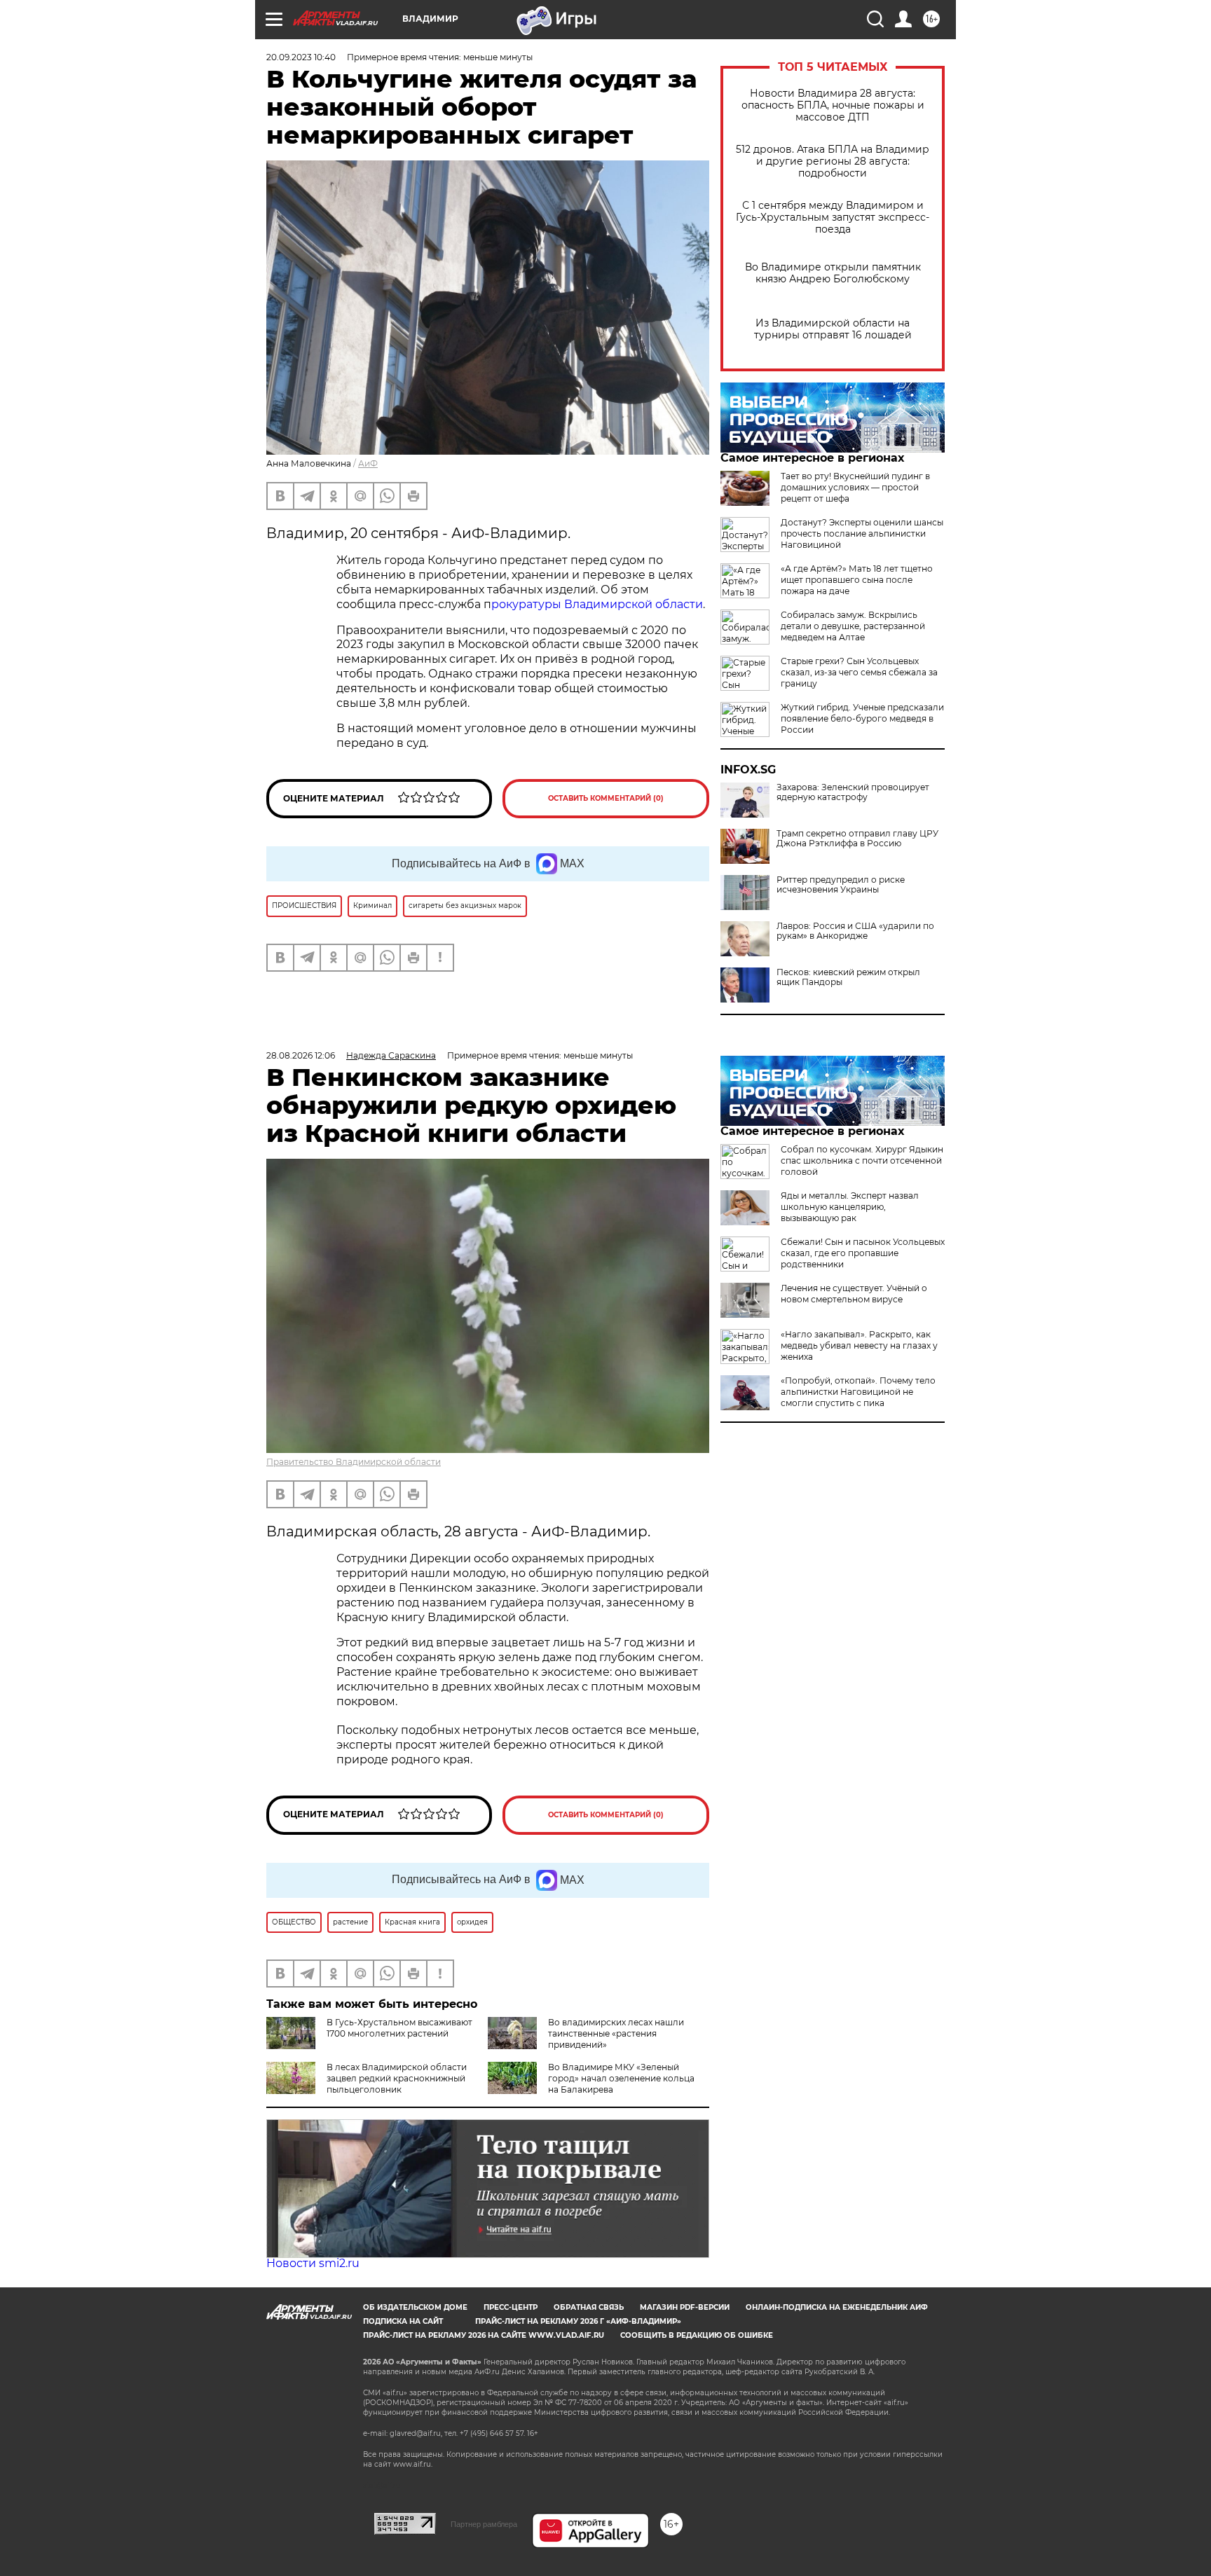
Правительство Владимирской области (354, 1462)
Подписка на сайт (403, 2321)
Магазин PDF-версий (685, 2307)
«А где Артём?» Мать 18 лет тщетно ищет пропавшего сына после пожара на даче (857, 580)
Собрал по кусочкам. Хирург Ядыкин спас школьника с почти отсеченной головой (862, 1160)
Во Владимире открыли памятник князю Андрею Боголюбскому (833, 273)
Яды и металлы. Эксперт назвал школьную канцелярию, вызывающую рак (850, 1207)
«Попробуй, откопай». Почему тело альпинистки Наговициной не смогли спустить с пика (858, 1392)
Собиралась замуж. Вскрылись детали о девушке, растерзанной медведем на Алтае (853, 626)
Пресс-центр (511, 2307)
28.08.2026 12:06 (301, 1055)
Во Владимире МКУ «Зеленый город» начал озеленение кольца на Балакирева (621, 2078)
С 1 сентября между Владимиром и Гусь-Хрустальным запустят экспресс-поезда (833, 218)
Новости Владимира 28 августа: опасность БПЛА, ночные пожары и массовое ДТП (833, 105)
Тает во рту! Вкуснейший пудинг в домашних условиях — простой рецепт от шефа (855, 487)
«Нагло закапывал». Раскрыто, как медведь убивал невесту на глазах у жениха (859, 1345)
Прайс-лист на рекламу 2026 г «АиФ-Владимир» (578, 2321)
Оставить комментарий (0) (606, 798)
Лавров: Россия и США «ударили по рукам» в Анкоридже (855, 931)
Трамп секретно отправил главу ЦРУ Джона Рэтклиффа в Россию (857, 839)
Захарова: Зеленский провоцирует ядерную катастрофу (853, 792)
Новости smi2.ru (313, 2263)
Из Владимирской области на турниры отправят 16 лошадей (833, 329)
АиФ (368, 463)
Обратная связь (589, 2307)
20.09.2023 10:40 (301, 57)
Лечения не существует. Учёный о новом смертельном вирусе (854, 1294)
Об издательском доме (415, 2307)
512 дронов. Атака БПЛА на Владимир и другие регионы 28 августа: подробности (833, 161)
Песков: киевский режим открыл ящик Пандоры (848, 977)
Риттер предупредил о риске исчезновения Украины (841, 885)
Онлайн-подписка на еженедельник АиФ (837, 2307)
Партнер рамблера (484, 2524)
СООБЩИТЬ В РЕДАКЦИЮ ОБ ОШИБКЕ (697, 2335)
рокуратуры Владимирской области (597, 604)
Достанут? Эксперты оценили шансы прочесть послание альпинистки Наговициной (862, 533)
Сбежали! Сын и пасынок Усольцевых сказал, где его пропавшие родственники (863, 1253)
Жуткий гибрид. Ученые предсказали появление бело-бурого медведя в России (862, 718)
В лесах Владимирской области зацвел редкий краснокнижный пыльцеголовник (397, 2078)
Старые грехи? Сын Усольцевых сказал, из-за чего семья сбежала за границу (859, 672)
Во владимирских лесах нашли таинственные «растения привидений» (616, 2033)
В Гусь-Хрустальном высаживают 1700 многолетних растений (399, 2028)
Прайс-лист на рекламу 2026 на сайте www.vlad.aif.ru (484, 2335)
